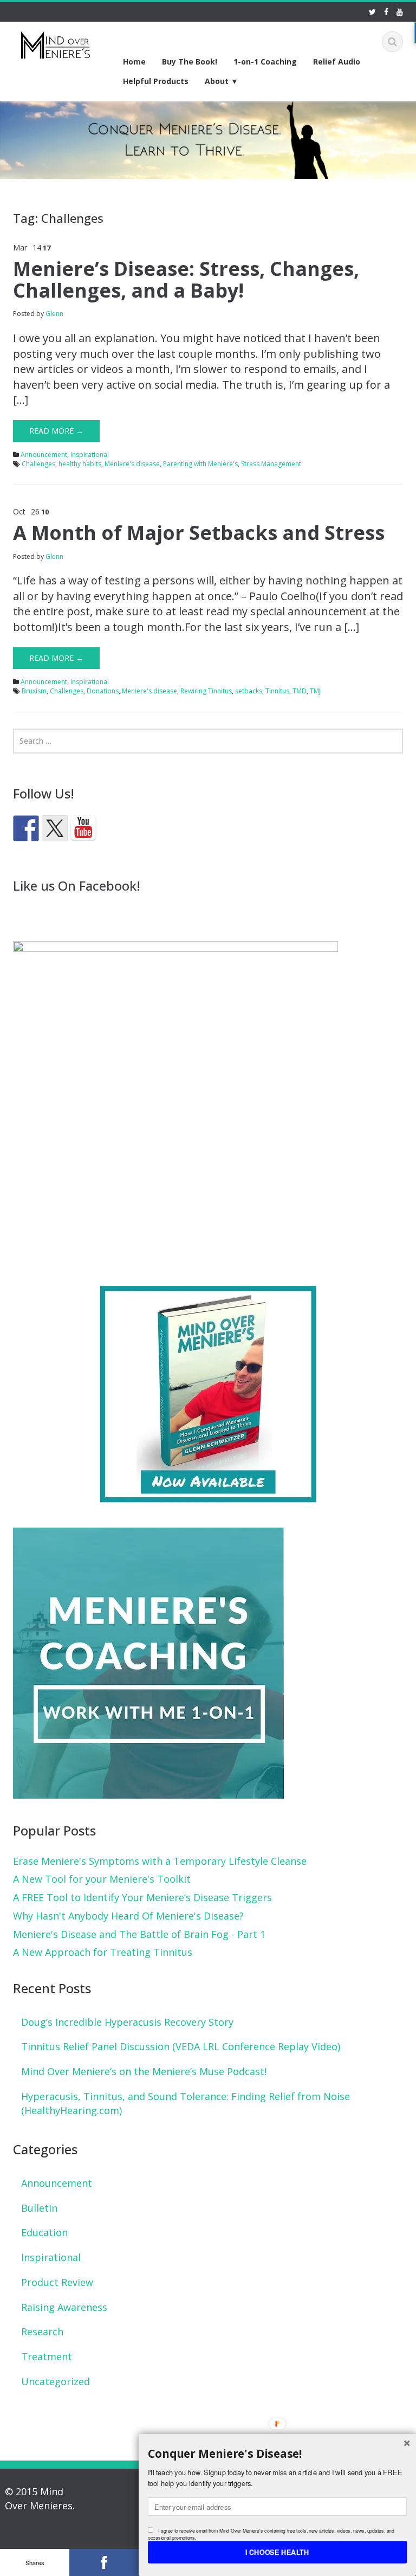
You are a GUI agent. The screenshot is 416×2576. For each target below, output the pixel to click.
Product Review (57, 2282)
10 (45, 512)
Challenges (38, 464)
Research (42, 2332)
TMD (300, 691)
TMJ (315, 691)
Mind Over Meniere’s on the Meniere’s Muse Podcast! (144, 2071)
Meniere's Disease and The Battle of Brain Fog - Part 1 (139, 1934)
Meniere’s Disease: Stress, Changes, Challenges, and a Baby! (186, 279)
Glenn (54, 314)
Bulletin (39, 2208)
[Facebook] (104, 2562)
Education (44, 2232)
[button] (277, 2453)
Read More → (56, 431)
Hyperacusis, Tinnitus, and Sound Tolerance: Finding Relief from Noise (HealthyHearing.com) (186, 2103)
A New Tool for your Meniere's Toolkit (102, 1879)
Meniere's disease (132, 464)
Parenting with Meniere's (200, 464)
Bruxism (34, 691)
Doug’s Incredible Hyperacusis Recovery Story (127, 2022)
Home (134, 62)
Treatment (47, 2356)
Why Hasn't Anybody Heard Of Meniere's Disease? (128, 1916)
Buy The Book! (190, 62)
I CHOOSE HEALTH (277, 2552)
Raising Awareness (64, 2307)
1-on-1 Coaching (265, 62)
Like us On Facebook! (77, 885)
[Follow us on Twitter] (55, 828)
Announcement (44, 455)
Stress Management (271, 464)
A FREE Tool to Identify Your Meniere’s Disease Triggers (142, 1897)
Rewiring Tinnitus (206, 691)
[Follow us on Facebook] (26, 828)
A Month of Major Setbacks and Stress (199, 533)
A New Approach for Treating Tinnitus (103, 1952)
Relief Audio (337, 62)
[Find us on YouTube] (83, 828)
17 (47, 248)
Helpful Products (156, 81)
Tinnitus (277, 691)
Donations (103, 691)
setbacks (249, 691)
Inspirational (90, 455)
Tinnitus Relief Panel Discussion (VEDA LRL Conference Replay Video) (181, 2046)
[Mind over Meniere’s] (56, 43)
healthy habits (80, 464)
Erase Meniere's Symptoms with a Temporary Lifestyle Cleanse (160, 1861)
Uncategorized (56, 2381)
